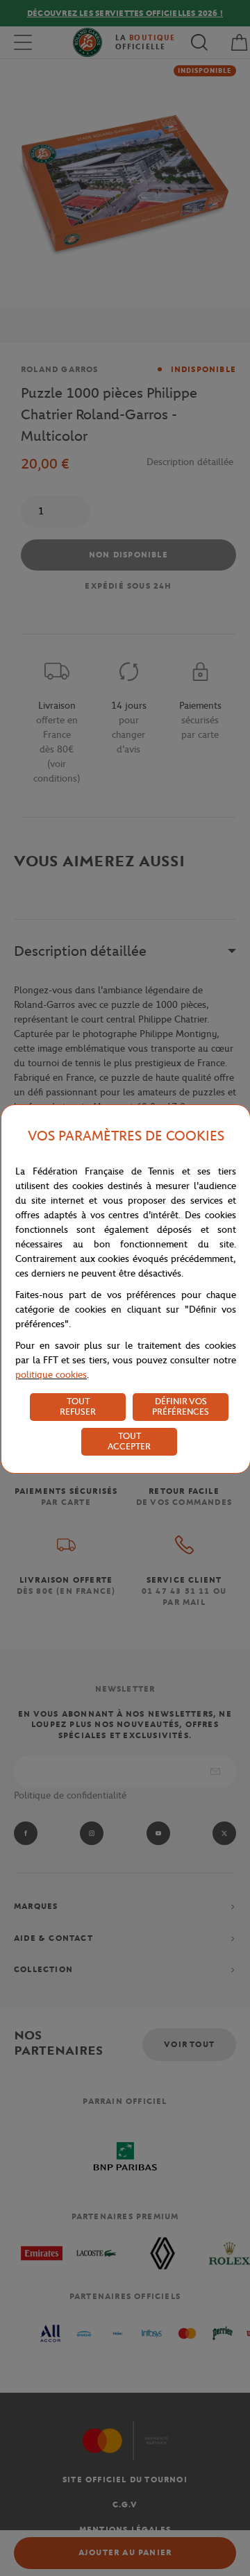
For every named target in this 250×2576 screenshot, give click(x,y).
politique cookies (51, 1375)
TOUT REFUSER (78, 1406)
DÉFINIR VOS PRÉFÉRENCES (181, 1406)
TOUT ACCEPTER (129, 1441)
